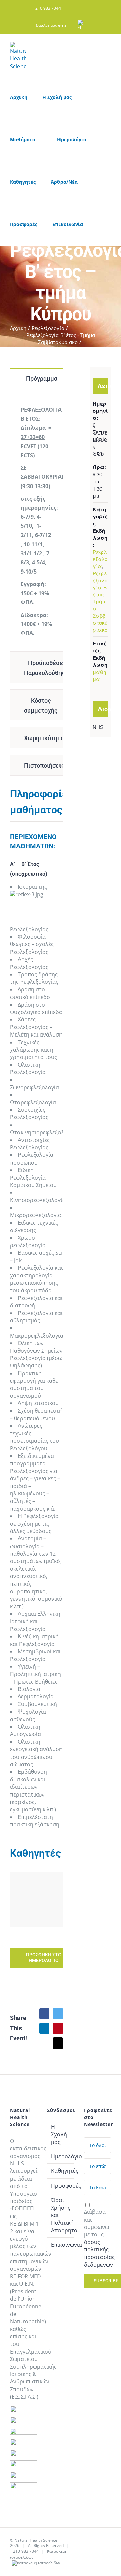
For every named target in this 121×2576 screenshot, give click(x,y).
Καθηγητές (61, 2171)
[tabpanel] (36, 523)
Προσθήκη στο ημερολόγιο (44, 1958)
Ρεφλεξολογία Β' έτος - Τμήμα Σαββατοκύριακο (100, 601)
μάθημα (99, 675)
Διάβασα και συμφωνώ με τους (99, 2238)
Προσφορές (61, 2186)
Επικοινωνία (61, 2245)
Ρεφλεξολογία (100, 559)
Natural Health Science (36, 2540)
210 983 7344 (26, 2551)
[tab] (36, 378)
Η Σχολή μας (59, 2134)
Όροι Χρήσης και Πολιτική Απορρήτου (61, 2215)
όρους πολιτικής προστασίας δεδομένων (99, 2253)
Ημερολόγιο (61, 2156)
